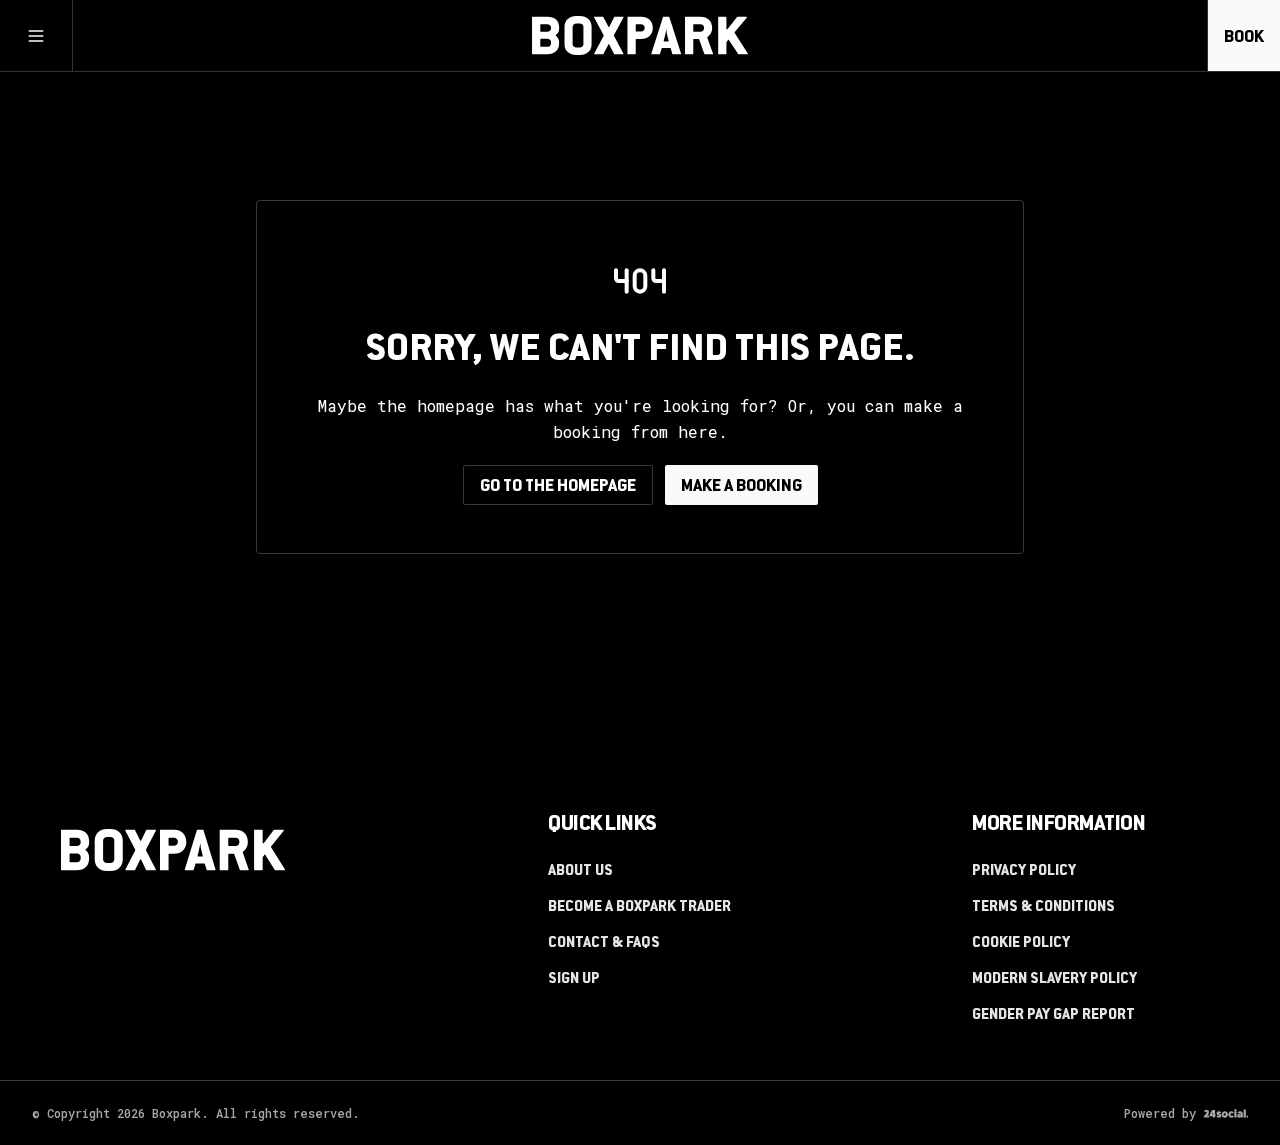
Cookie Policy (1021, 944)
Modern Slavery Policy (1054, 980)
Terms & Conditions (1043, 908)
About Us (580, 872)
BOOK (1244, 38)
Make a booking (741, 487)
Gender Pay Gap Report (1053, 1016)
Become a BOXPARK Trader (639, 908)
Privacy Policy (1024, 872)
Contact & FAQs (604, 944)
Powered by (1160, 1113)
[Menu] (36, 36)
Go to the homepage (558, 487)
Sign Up (574, 980)
